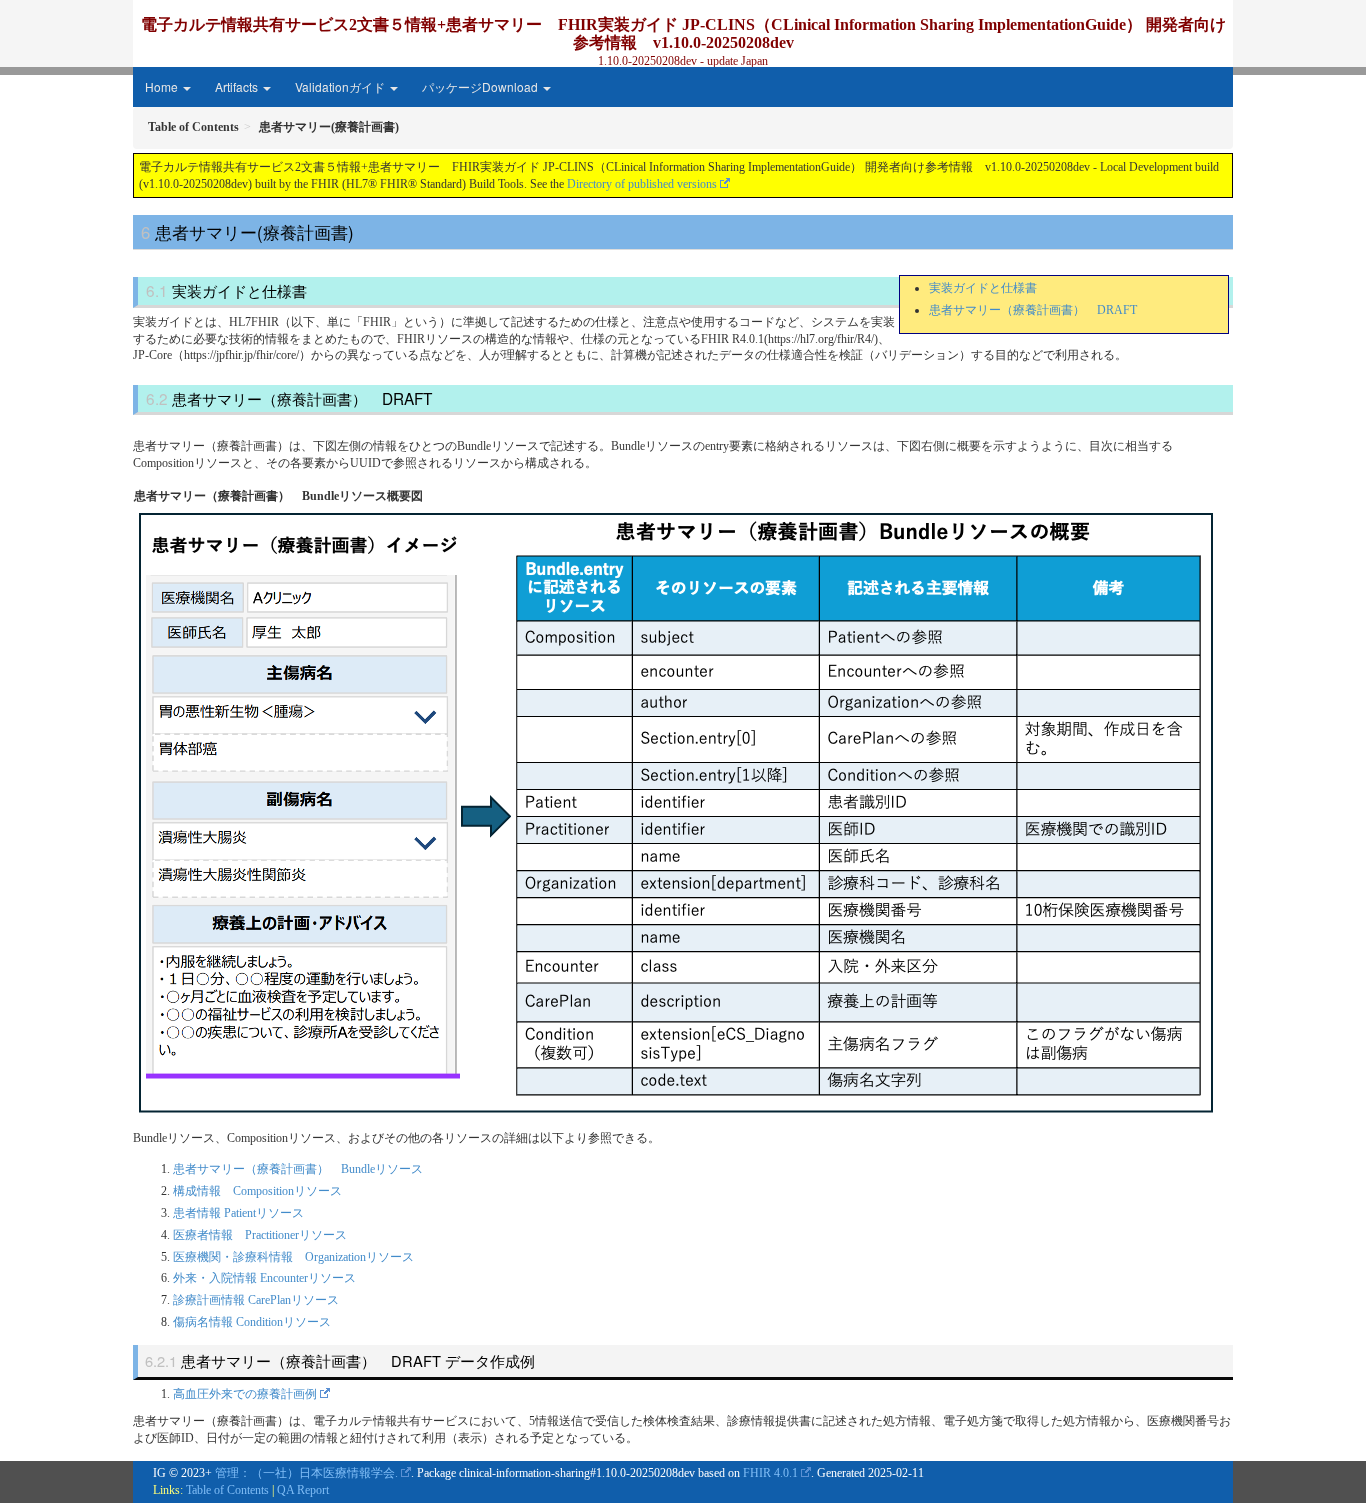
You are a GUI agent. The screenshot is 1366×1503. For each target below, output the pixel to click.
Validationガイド (341, 86)
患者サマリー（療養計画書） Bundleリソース (298, 1169)
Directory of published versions (642, 184)
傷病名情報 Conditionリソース (252, 1322)
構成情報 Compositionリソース (257, 1191)
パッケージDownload (481, 86)
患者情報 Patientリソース (238, 1213)
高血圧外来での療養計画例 (245, 1394)
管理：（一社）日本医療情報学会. (306, 1473)
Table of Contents (227, 1490)
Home (163, 86)
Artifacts (238, 86)
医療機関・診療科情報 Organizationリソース (293, 1257)
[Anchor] (362, 231)
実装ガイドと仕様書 (983, 288)
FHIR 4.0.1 (770, 1473)
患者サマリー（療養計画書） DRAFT (1033, 310)
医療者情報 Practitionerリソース (260, 1235)
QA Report (303, 1490)
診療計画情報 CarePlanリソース (256, 1300)
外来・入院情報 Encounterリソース (264, 1278)
